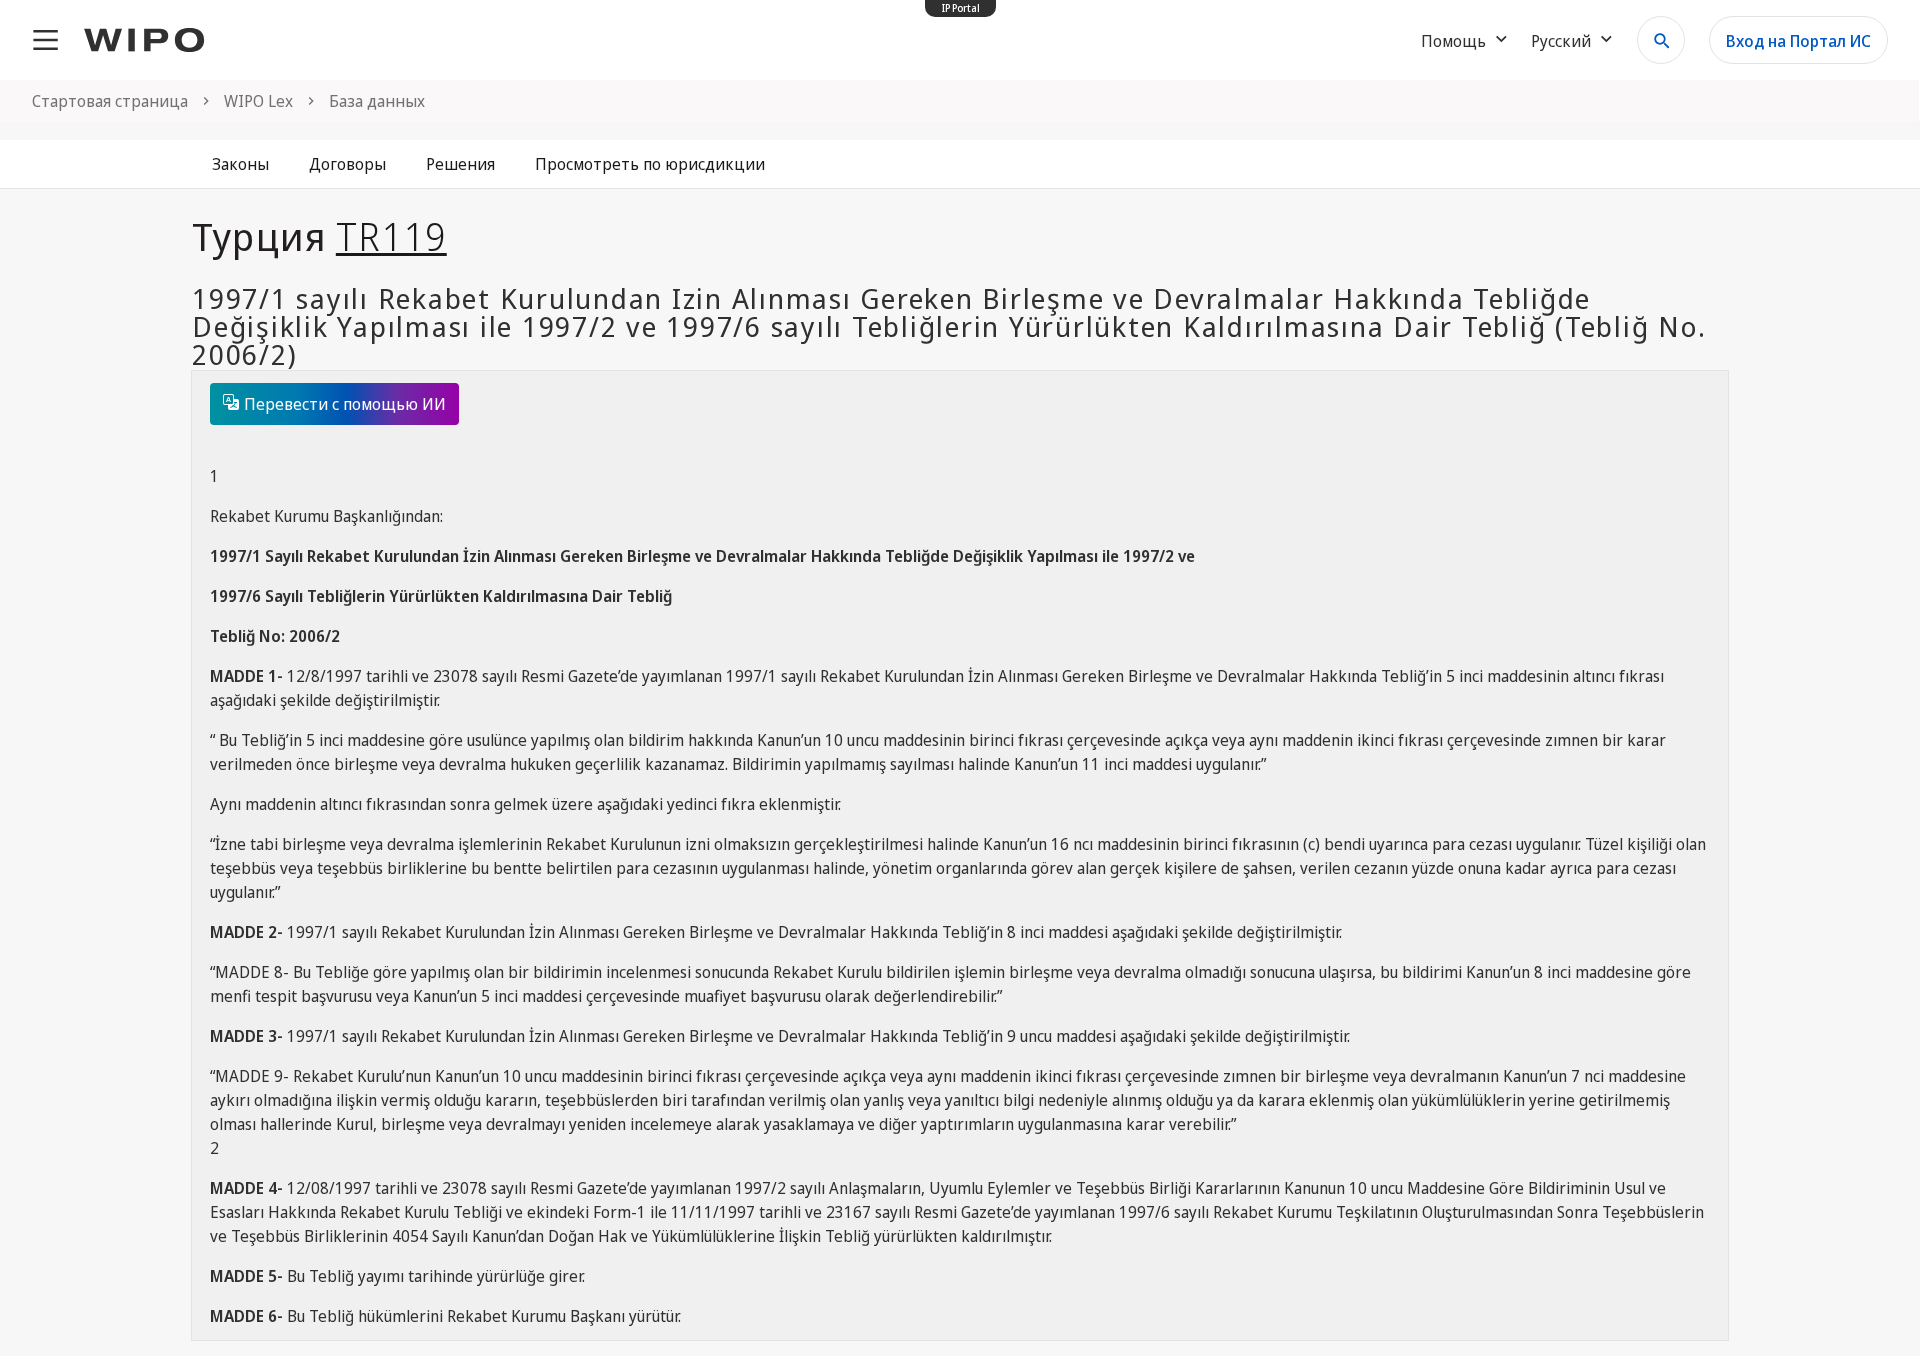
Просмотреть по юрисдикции (650, 164)
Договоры (347, 164)
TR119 (391, 236)
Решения (460, 164)
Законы (240, 164)
